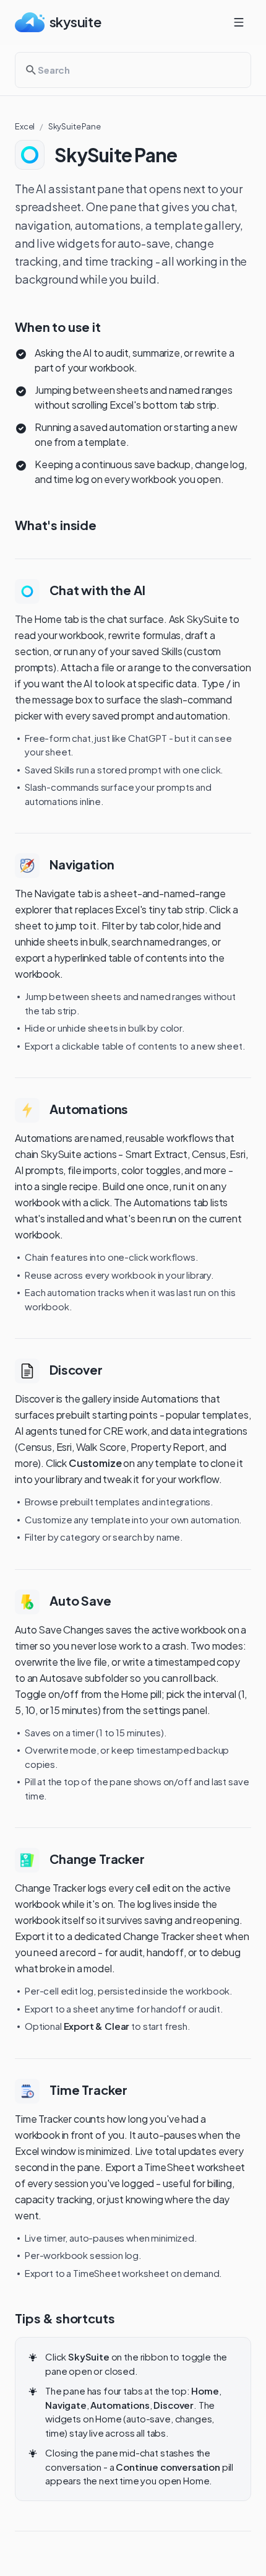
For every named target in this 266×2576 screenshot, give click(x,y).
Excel (25, 126)
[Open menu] (239, 22)
